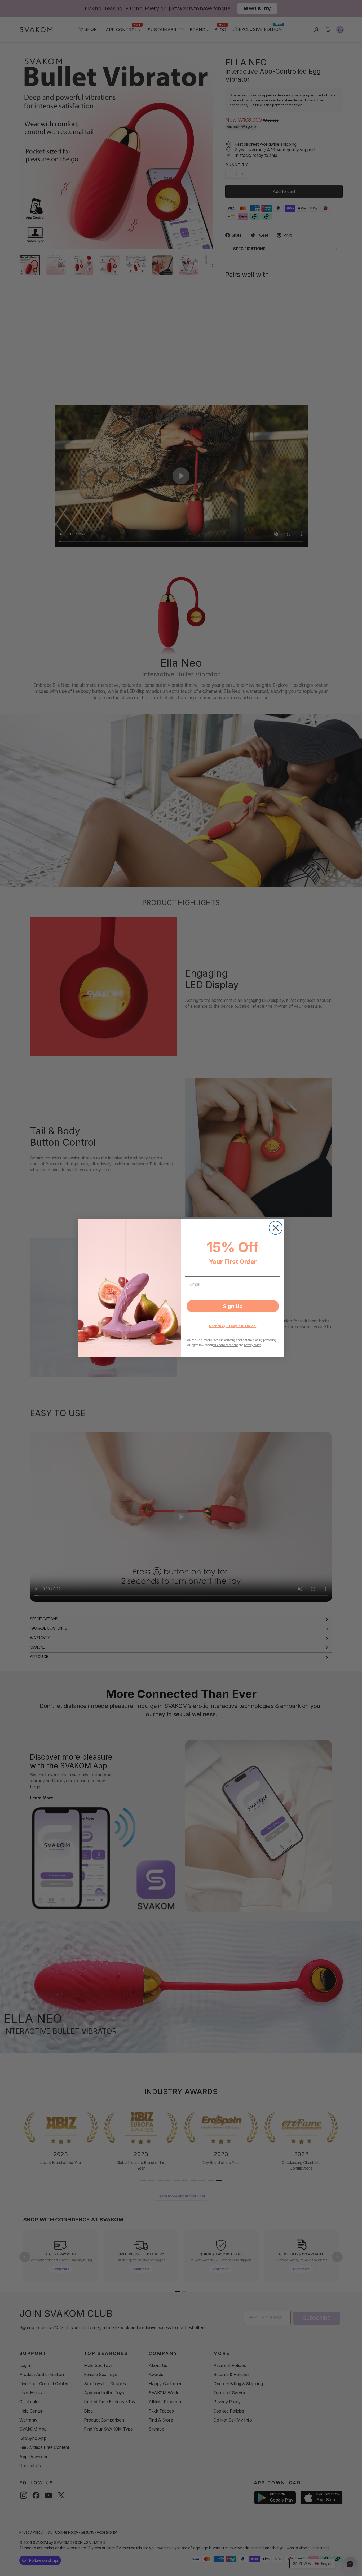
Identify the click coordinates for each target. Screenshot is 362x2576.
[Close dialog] (276, 1228)
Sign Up (233, 1306)
